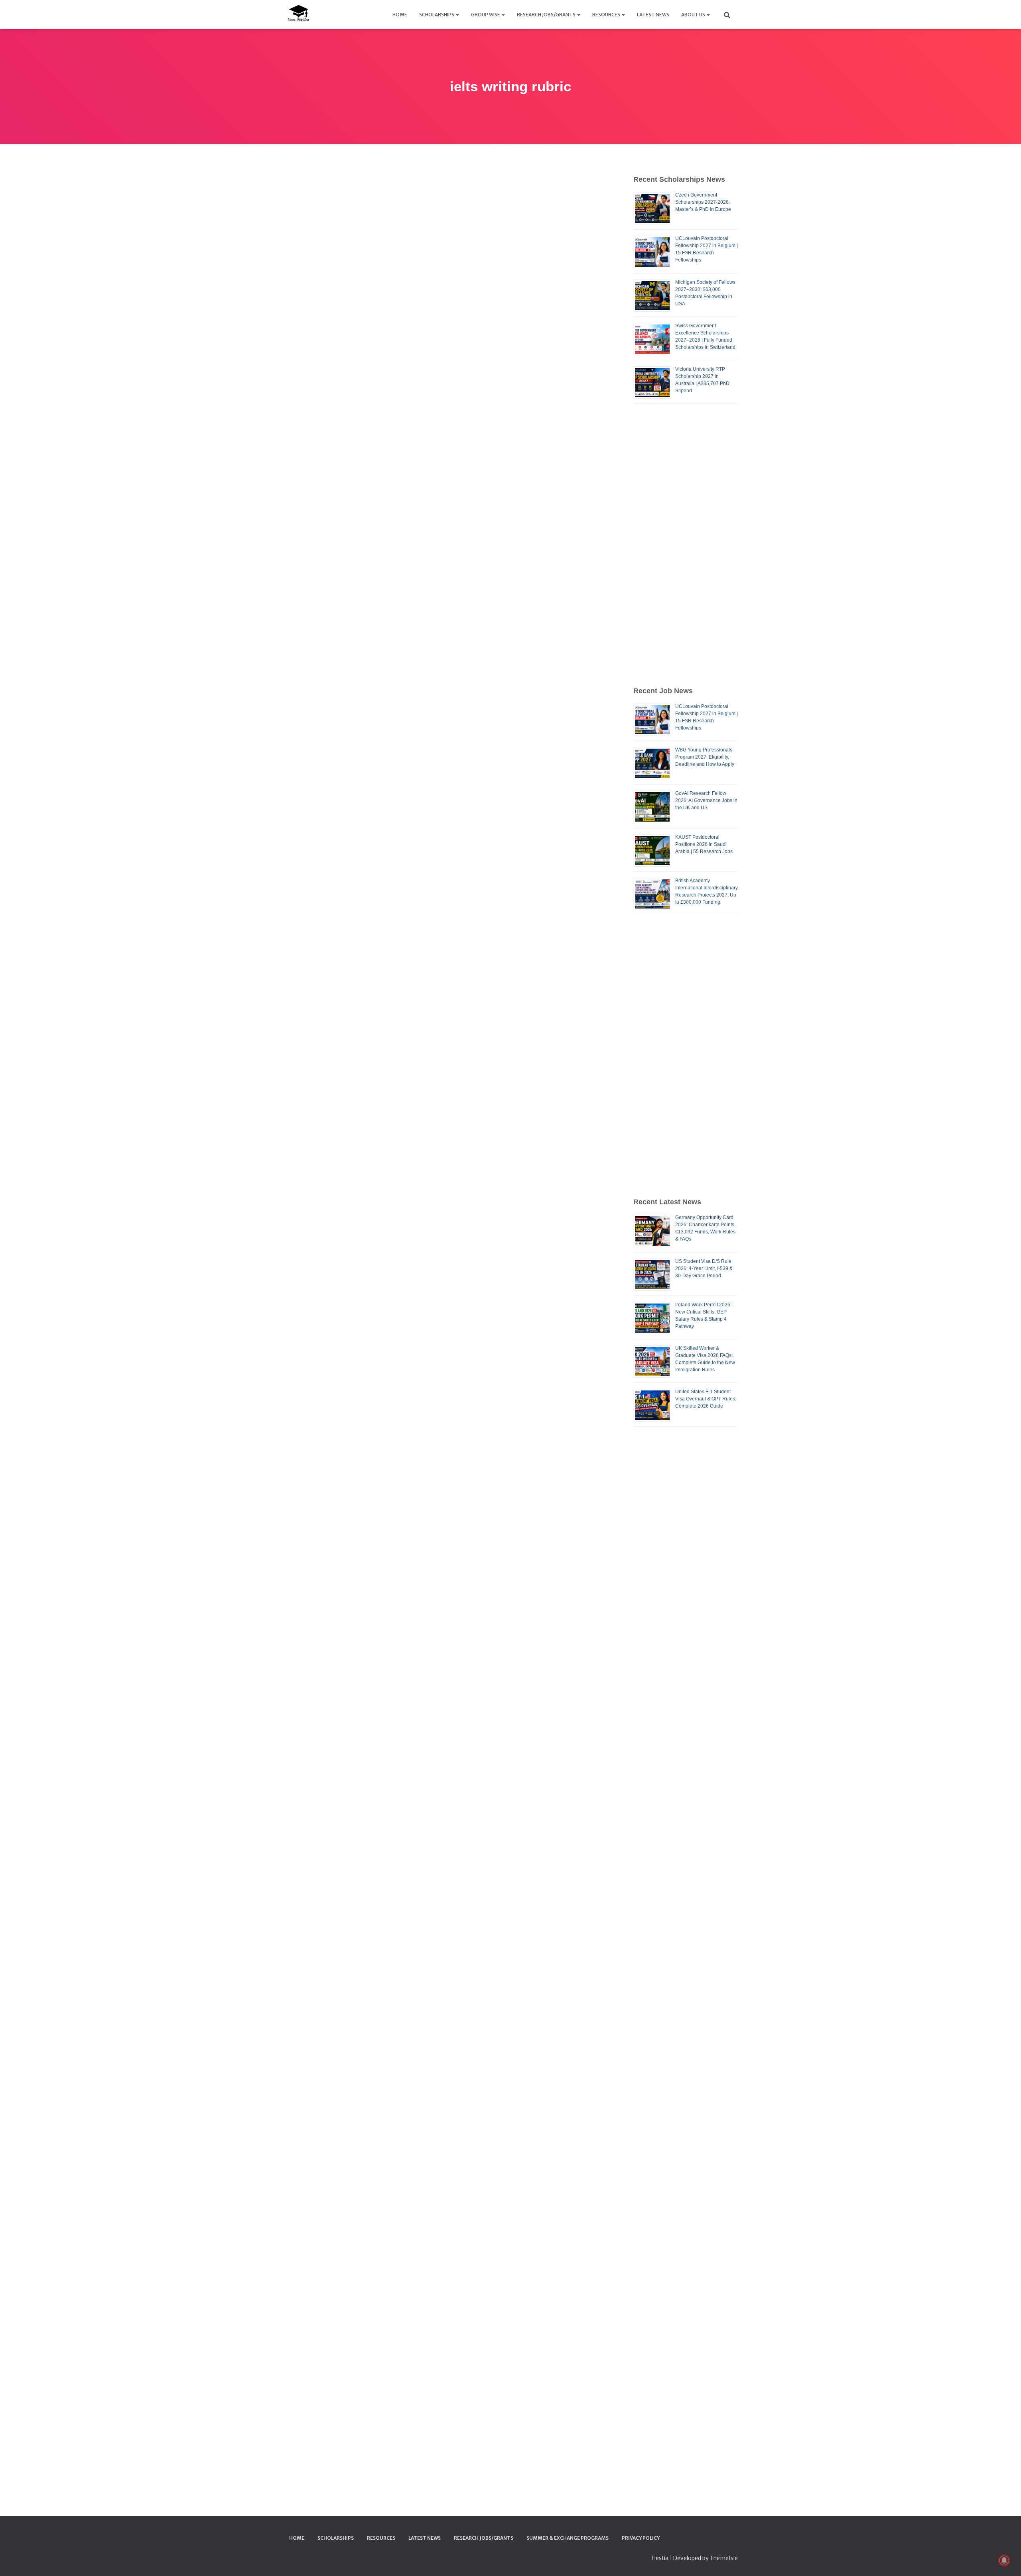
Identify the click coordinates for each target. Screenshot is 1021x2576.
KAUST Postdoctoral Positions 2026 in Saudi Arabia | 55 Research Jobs (704, 844)
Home (400, 15)
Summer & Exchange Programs (568, 2538)
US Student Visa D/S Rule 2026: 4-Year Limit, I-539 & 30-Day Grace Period (704, 1268)
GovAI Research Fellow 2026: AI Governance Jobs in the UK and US (706, 800)
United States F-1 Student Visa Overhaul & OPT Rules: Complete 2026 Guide (706, 1399)
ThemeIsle (724, 2558)
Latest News (653, 15)
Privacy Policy (641, 2538)
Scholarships (437, 15)
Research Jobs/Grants (547, 15)
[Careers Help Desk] (298, 14)
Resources (607, 15)
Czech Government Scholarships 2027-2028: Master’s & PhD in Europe (703, 202)
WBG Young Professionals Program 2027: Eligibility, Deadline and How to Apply (705, 757)
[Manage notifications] (1004, 2560)
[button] (457, 15)
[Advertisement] (686, 545)
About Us (694, 15)
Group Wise (486, 15)
